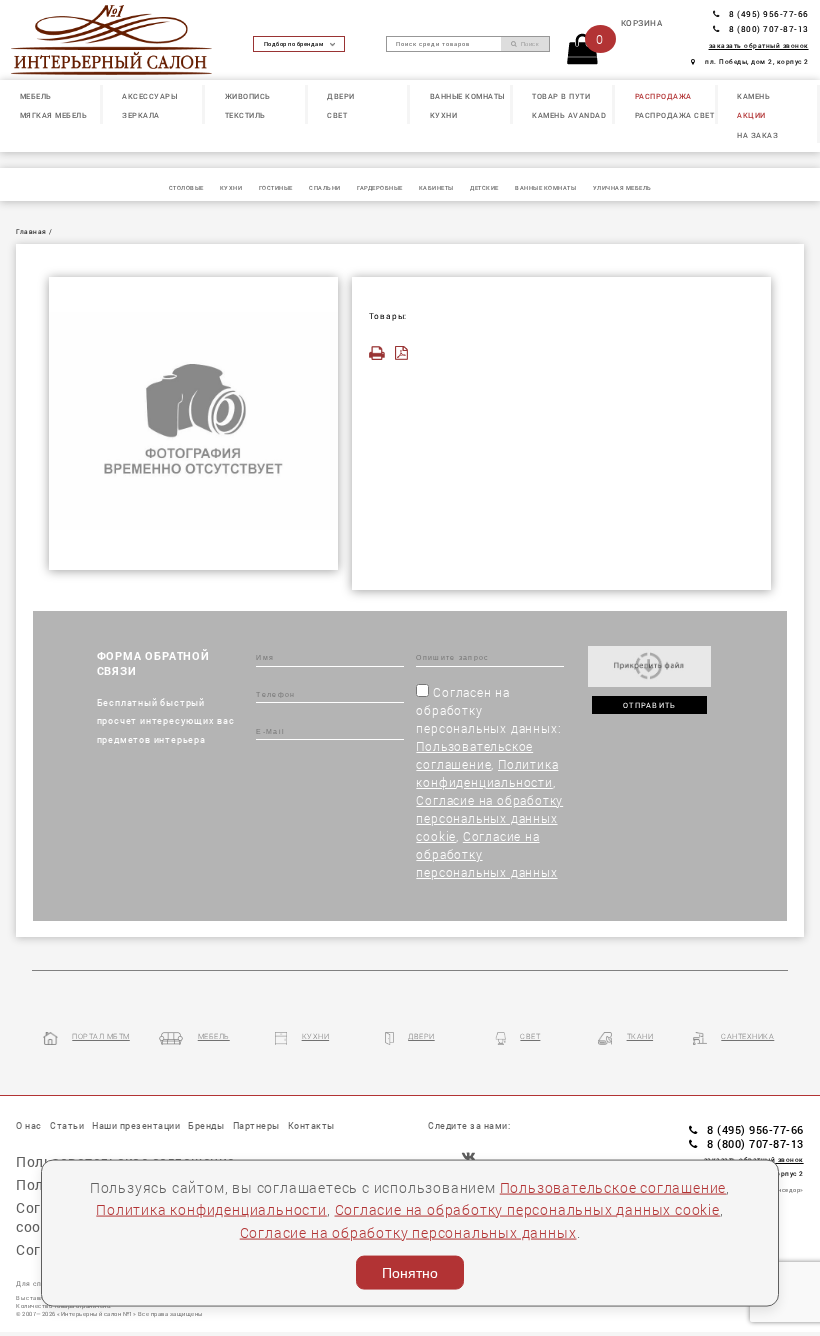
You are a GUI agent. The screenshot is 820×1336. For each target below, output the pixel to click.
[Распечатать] (380, 353)
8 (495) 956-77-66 (769, 13)
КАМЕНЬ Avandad (569, 115)
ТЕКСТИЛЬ (245, 115)
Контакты (311, 1125)
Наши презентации (136, 1125)
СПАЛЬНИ (325, 188)
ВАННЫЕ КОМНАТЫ (467, 96)
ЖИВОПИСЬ (248, 96)
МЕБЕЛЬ (36, 96)
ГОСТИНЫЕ (276, 188)
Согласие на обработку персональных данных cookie (489, 818)
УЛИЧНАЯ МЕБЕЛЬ (622, 188)
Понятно (410, 1273)
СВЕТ (337, 115)
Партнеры (256, 1125)
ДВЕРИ (341, 96)
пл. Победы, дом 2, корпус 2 (757, 61)
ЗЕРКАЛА (141, 115)
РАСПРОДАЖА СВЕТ (675, 115)
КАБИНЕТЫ (436, 188)
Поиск (528, 44)
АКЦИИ (751, 115)
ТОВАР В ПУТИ (561, 96)
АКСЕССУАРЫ (149, 96)
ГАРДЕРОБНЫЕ (380, 188)
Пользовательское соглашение (613, 1186)
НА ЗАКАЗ (757, 135)
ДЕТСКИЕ (484, 188)
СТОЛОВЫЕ (186, 188)
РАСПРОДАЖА (663, 96)
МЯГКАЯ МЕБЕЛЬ (54, 115)
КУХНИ (444, 115)
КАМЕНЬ (753, 96)
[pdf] (404, 353)
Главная (31, 231)
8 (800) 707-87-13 (769, 28)
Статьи (67, 1125)
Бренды (206, 1125)
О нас (29, 1125)
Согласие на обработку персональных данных (408, 1231)
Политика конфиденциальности (211, 1209)
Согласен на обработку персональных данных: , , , (489, 782)
